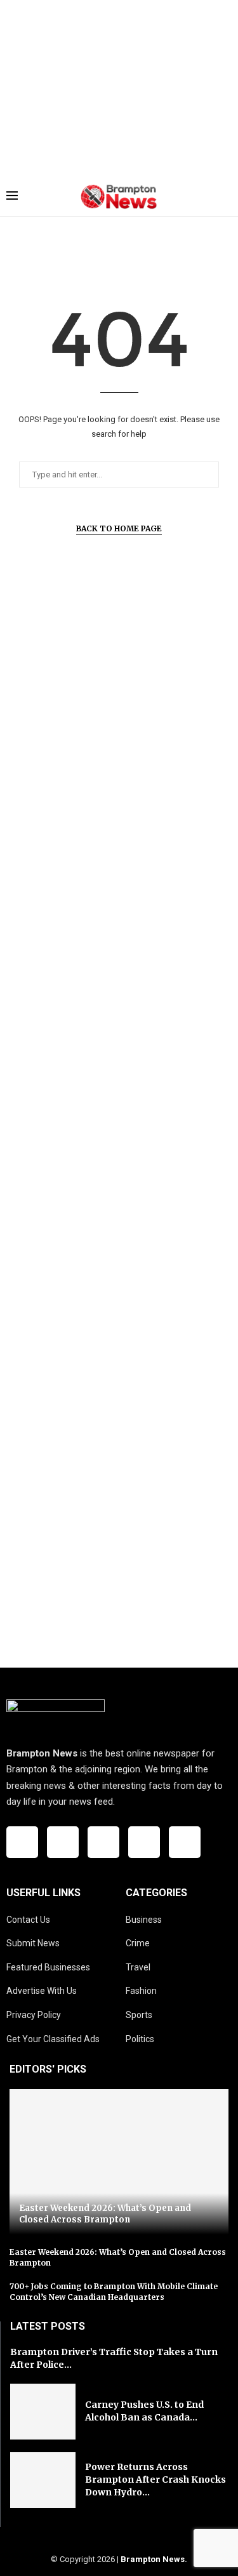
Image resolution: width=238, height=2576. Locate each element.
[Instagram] (103, 1842)
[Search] (225, 197)
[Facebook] (22, 1842)
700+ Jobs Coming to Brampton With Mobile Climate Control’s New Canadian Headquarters (114, 2292)
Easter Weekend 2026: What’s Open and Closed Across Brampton (105, 2214)
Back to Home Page (119, 528)
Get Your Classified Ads (53, 2039)
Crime (138, 1943)
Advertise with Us (42, 1991)
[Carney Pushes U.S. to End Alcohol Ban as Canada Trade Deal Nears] (43, 2412)
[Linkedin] (144, 1842)
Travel (138, 1967)
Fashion (141, 1991)
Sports (139, 2015)
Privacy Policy (34, 2015)
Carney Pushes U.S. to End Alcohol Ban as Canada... (144, 2411)
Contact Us (28, 1920)
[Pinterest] (185, 1842)
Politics (140, 2039)
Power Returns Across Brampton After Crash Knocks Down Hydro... (155, 2479)
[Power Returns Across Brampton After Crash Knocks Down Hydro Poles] (43, 2480)
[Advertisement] (119, 89)
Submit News (33, 1943)
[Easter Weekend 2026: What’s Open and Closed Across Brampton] (119, 2162)
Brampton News (153, 2559)
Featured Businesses (48, 1967)
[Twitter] (63, 1842)
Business (144, 1920)
